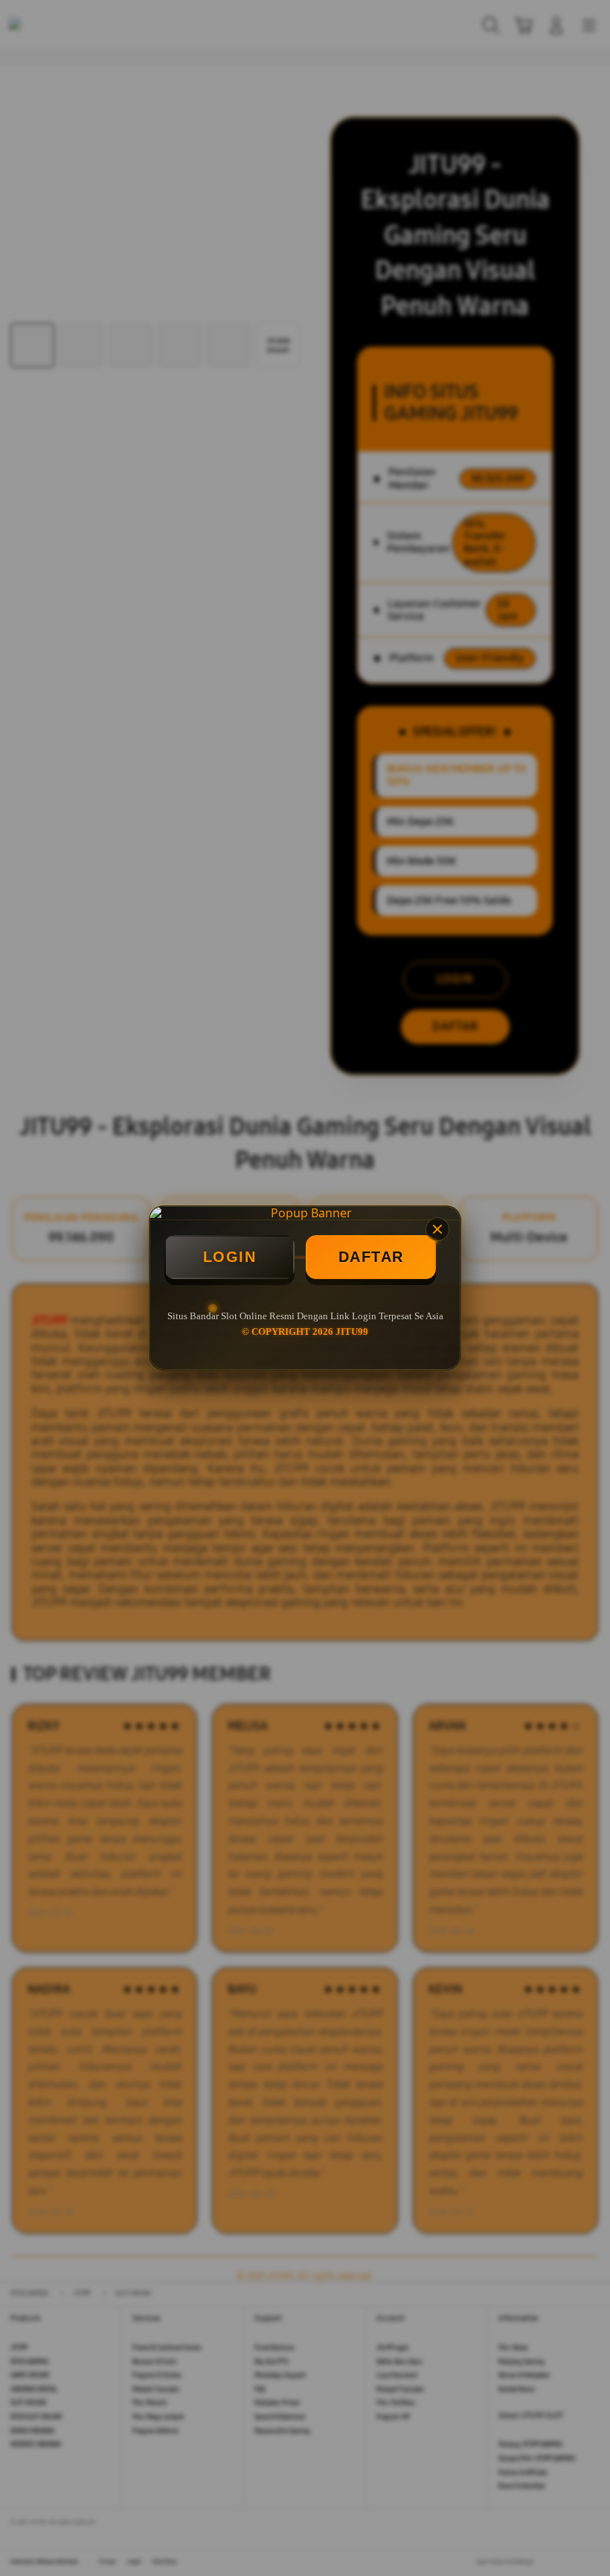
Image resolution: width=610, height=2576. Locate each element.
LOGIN (230, 1257)
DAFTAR (371, 1257)
